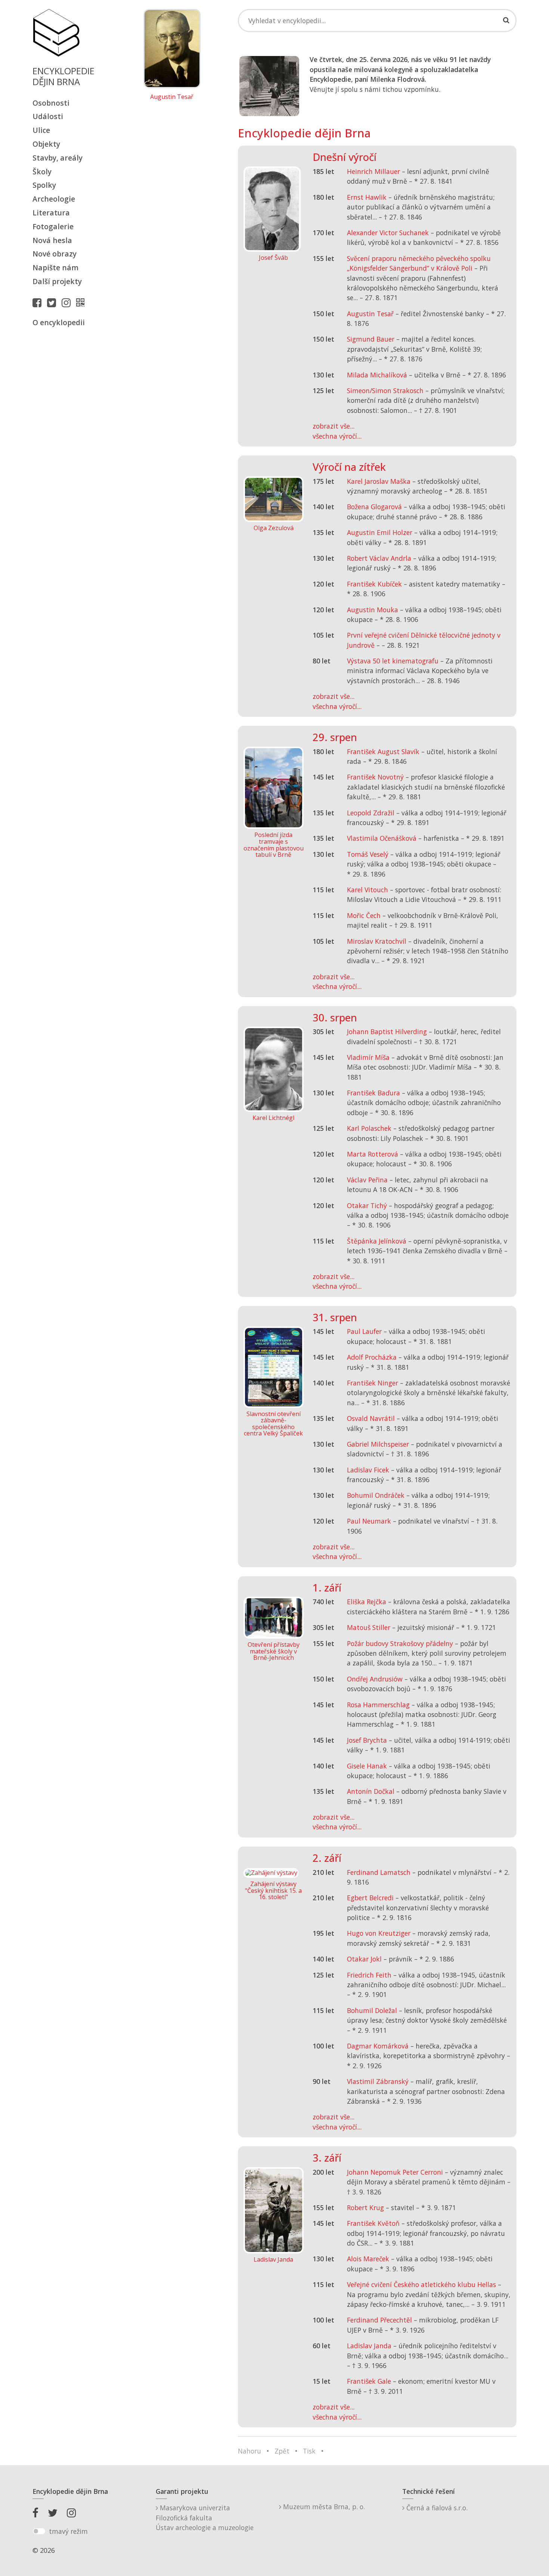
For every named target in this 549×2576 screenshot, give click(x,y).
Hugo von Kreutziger (379, 1933)
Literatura (51, 213)
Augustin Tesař (172, 97)
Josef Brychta (367, 1740)
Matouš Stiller (369, 1627)
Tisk (309, 2451)
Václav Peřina (367, 1180)
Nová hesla (52, 240)
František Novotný (375, 777)
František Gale (369, 2381)
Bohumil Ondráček (376, 1495)
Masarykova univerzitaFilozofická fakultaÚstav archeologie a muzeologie (205, 2518)
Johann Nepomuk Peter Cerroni (395, 2172)
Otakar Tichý (367, 1205)
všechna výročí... (337, 436)
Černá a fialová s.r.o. (436, 2508)
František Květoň (373, 2223)
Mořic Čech (364, 915)
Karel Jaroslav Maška (379, 481)
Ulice (41, 130)
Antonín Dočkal (371, 1791)
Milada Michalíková (377, 375)
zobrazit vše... (334, 426)
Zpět (282, 2451)
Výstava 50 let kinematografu (394, 661)
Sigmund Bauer (371, 339)
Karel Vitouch (367, 890)
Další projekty (57, 281)
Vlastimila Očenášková (382, 838)
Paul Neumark (369, 1521)
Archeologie (54, 199)
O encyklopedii (59, 322)
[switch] (39, 2531)
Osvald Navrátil (371, 1418)
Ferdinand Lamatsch (379, 1872)
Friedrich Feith (369, 1975)
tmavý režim (68, 2531)
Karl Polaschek (369, 1128)
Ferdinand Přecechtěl (379, 2320)
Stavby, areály (58, 158)
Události (48, 116)
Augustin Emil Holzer (380, 532)
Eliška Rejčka (367, 1602)
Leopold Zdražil (371, 813)
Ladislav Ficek (368, 1470)
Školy (42, 172)
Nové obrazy (55, 254)
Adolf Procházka (372, 1357)
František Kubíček (374, 584)
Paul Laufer (364, 1331)
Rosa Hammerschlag (378, 1705)
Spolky (44, 185)
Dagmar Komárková (378, 2046)
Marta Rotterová (373, 1154)
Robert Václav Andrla (379, 558)
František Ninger (373, 1383)
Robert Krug (365, 2208)
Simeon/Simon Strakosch (385, 391)
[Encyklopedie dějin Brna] (82, 302)
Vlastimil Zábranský (378, 2081)
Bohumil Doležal (372, 2010)
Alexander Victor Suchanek (388, 233)
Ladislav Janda (369, 2346)
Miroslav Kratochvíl (377, 941)
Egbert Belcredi (370, 1898)
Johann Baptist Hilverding (387, 1032)
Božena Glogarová (374, 507)
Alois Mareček (368, 2259)
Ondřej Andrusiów (375, 1679)
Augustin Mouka (373, 610)
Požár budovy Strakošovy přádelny (400, 1643)
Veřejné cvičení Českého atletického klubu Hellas (421, 2284)
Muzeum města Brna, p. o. (323, 2507)
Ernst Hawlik (367, 197)
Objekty (46, 144)
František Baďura (373, 1093)
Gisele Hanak (367, 1766)
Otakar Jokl (364, 1959)
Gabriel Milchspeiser (378, 1444)
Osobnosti (51, 103)
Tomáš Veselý (368, 854)
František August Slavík (383, 752)
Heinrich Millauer (373, 171)
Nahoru (249, 2451)
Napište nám (55, 267)
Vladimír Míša (368, 1057)
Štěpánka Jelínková (377, 1241)
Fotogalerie (53, 226)
